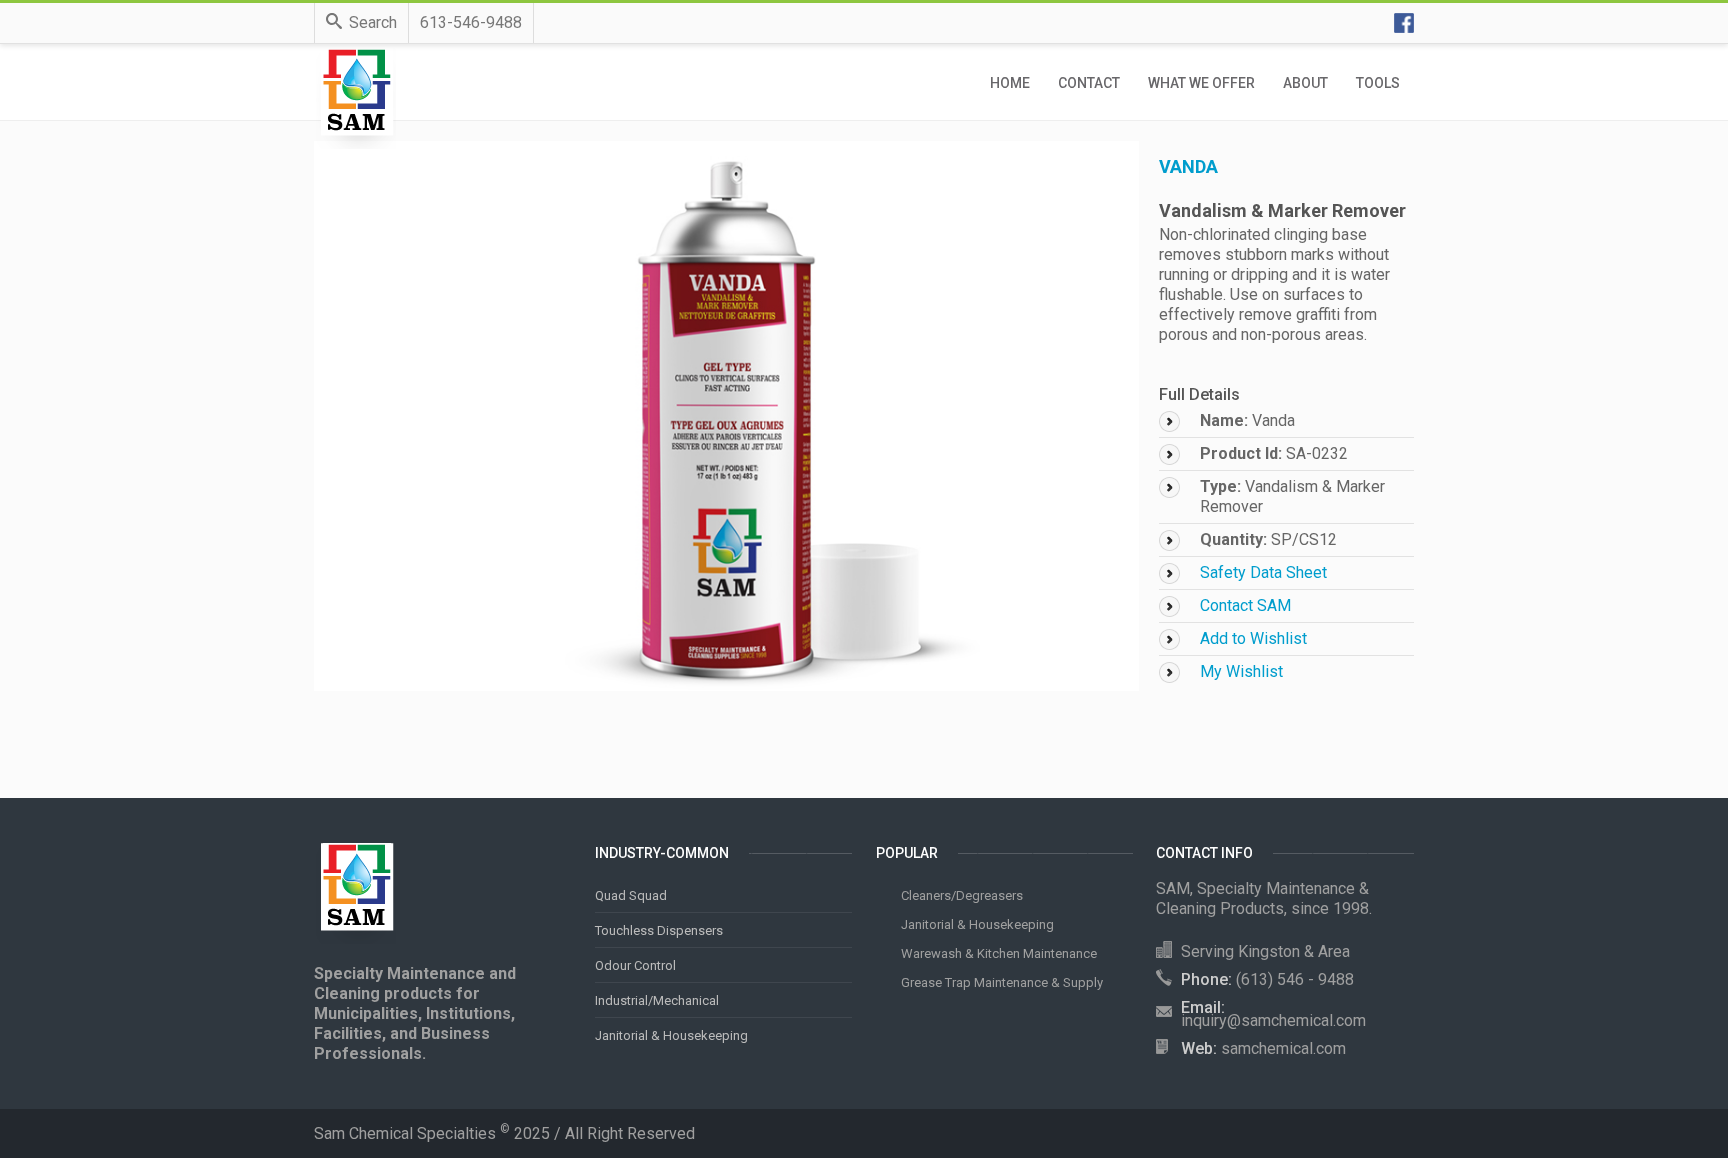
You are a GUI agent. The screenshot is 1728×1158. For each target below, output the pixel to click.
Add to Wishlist (1253, 638)
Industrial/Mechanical (657, 1000)
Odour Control (635, 965)
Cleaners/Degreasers (962, 895)
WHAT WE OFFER (1201, 83)
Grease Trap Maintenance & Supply (1002, 982)
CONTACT (1089, 83)
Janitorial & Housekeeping (671, 1035)
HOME (1010, 83)
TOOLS (1378, 83)
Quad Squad (631, 895)
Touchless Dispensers (659, 930)
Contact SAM (1245, 605)
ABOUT (1305, 83)
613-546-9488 (471, 22)
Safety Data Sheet (1263, 572)
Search (373, 22)
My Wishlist (1241, 671)
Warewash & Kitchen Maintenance (999, 953)
